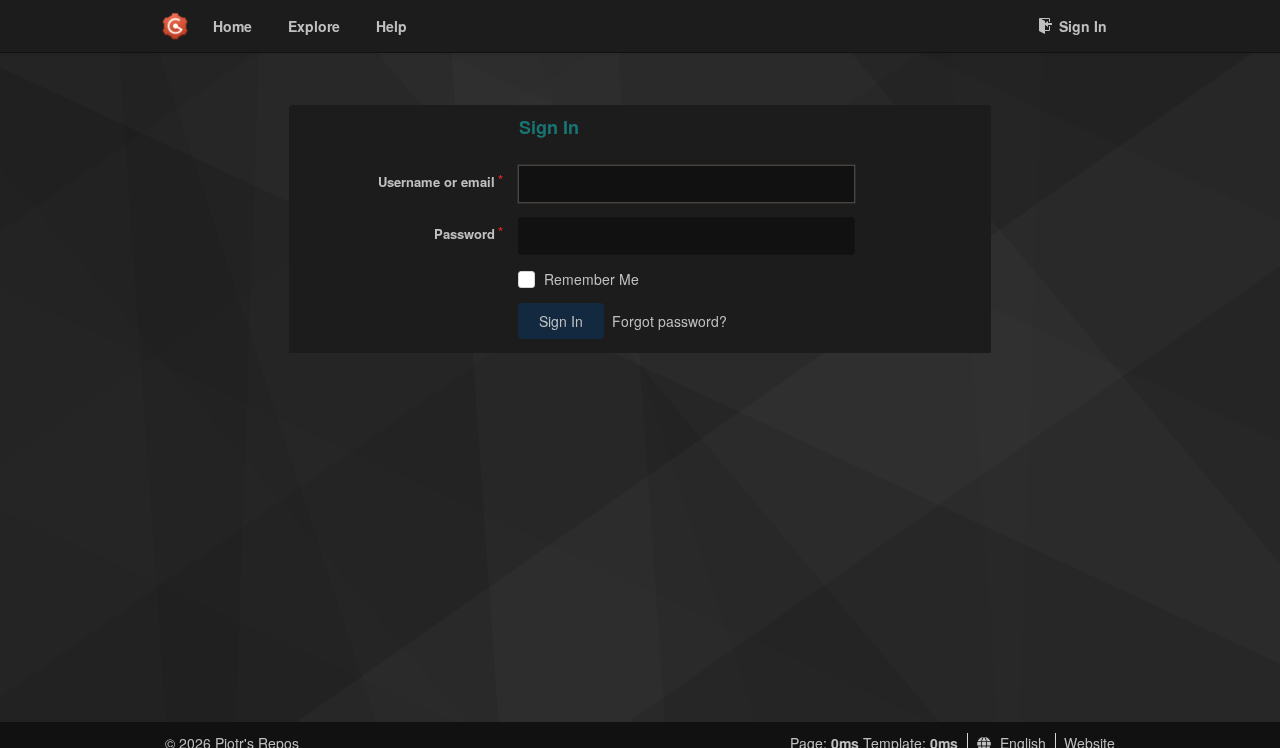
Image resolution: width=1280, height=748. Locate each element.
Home (232, 26)
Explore (314, 26)
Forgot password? (669, 321)
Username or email (436, 181)
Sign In (1083, 26)
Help (391, 26)
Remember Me (591, 279)
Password (464, 233)
